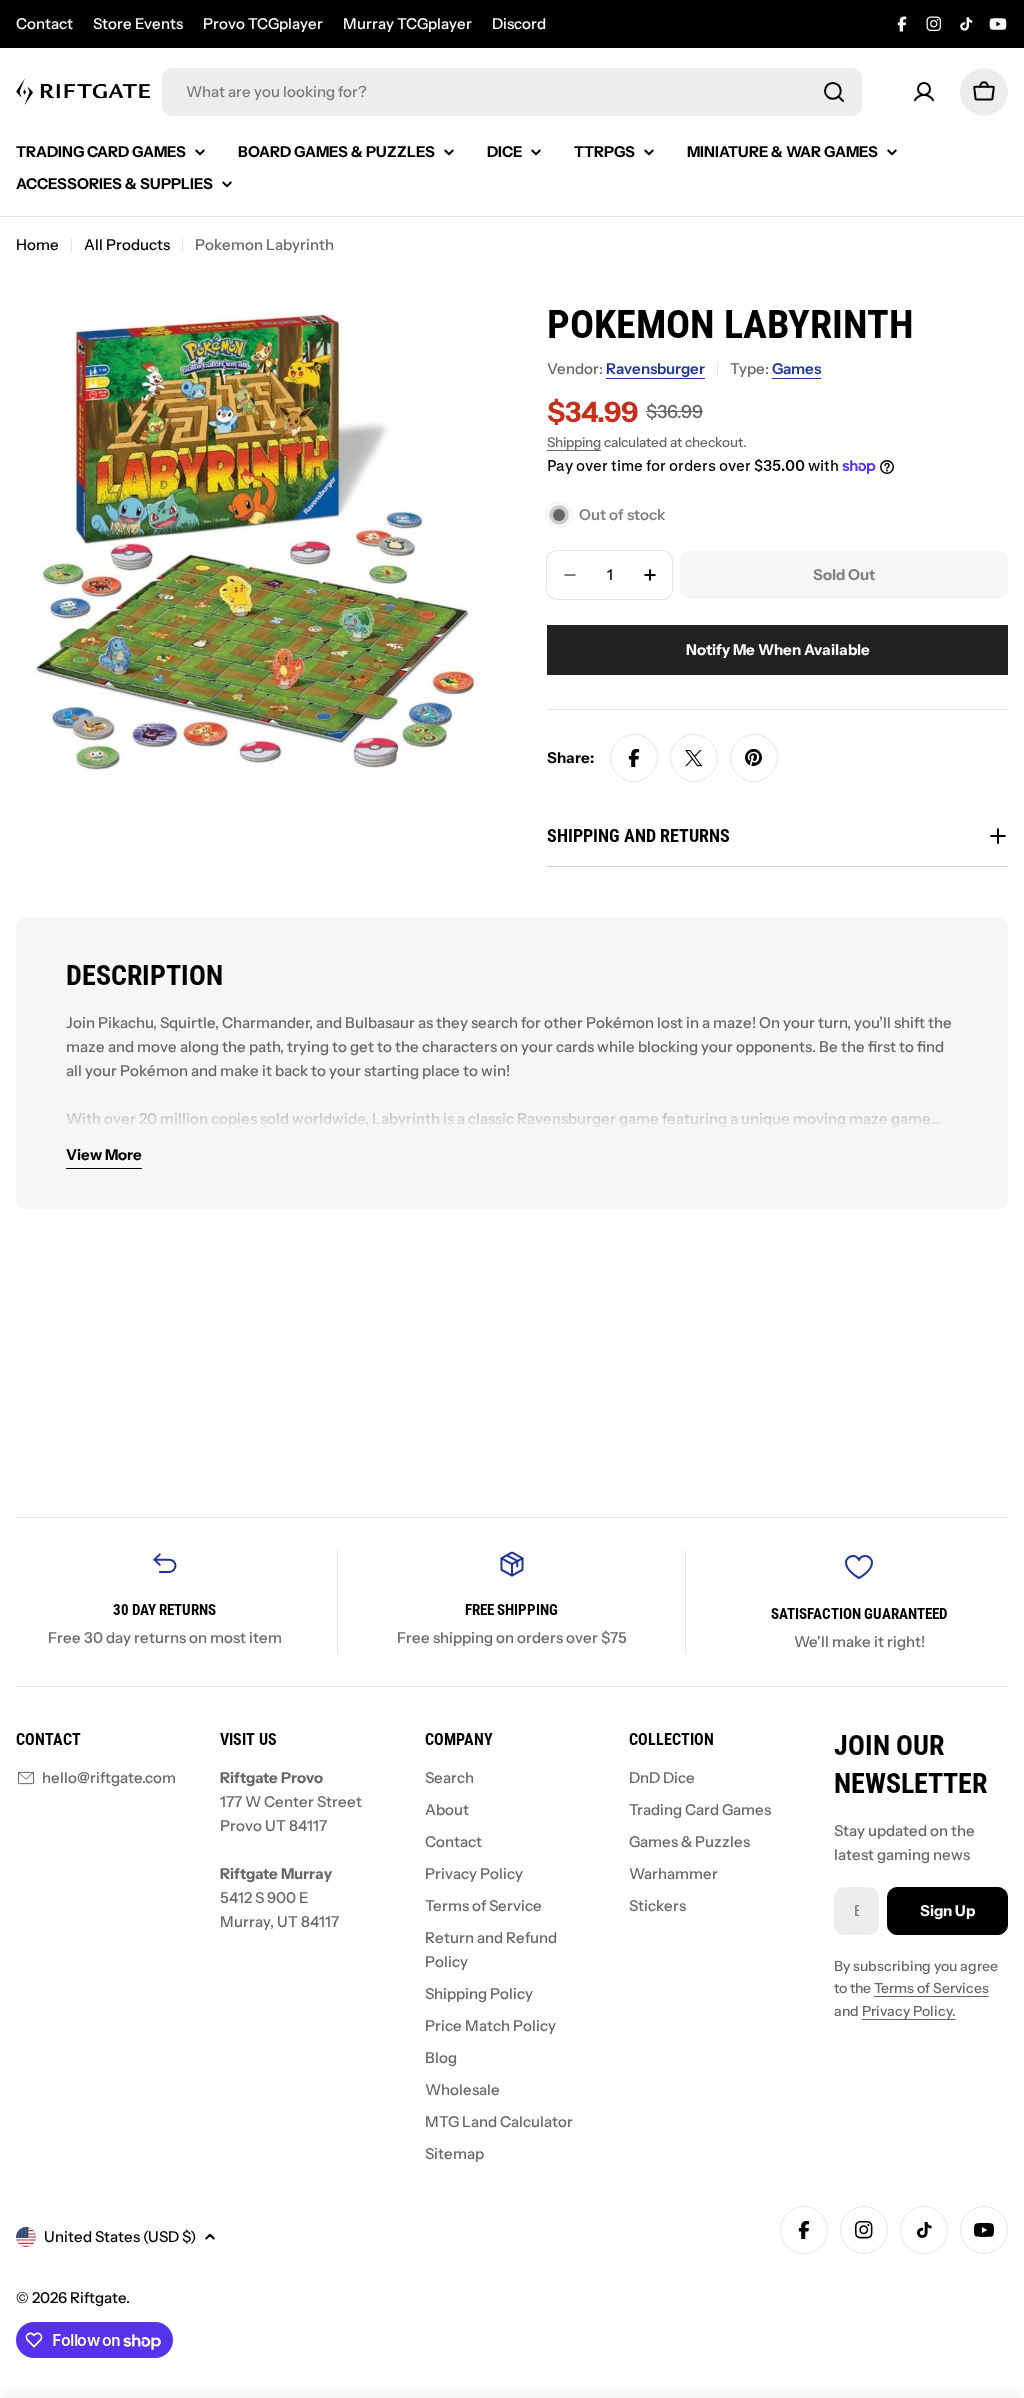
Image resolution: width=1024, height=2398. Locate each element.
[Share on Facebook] (634, 758)
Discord (519, 23)
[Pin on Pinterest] (754, 758)
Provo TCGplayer (263, 23)
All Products (127, 244)
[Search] (834, 92)
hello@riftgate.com (109, 1777)
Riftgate (98, 2297)
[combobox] (512, 92)
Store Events (138, 23)
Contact (44, 23)
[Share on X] (694, 758)
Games (796, 368)
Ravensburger (655, 368)
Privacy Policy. (909, 2011)
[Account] (924, 92)
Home (37, 244)
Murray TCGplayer (407, 23)
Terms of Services (931, 1988)
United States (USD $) (120, 2236)
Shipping (574, 442)
